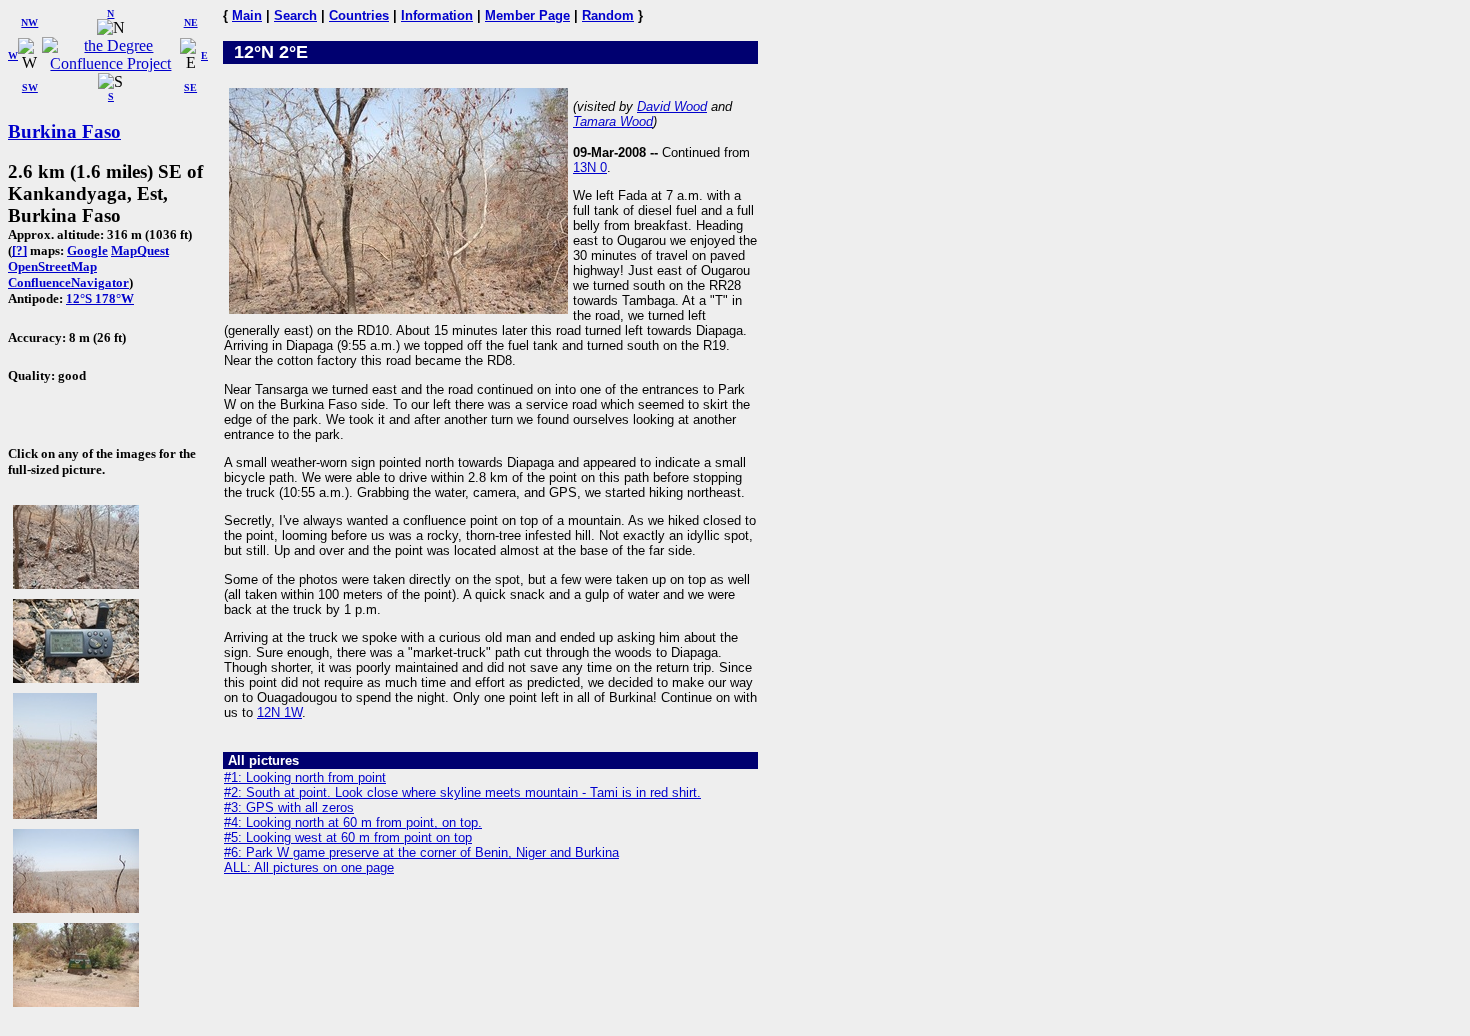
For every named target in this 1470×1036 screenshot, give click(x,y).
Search (295, 15)
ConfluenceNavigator (68, 282)
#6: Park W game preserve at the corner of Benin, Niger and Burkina (421, 852)
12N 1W (279, 712)
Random (608, 15)
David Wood (672, 106)
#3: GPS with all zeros (289, 807)
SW (30, 87)
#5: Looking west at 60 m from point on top (348, 837)
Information (437, 15)
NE (191, 22)
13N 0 (590, 167)
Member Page (527, 15)
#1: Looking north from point (305, 777)
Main (247, 15)
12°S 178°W (100, 298)
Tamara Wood (613, 121)
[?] (19, 250)
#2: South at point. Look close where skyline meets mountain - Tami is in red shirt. (462, 792)
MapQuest (140, 250)
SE (190, 87)
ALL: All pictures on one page (309, 867)
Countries (359, 15)
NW (29, 22)
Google (87, 250)
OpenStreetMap (52, 266)
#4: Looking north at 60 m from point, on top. (353, 822)
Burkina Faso (64, 131)
